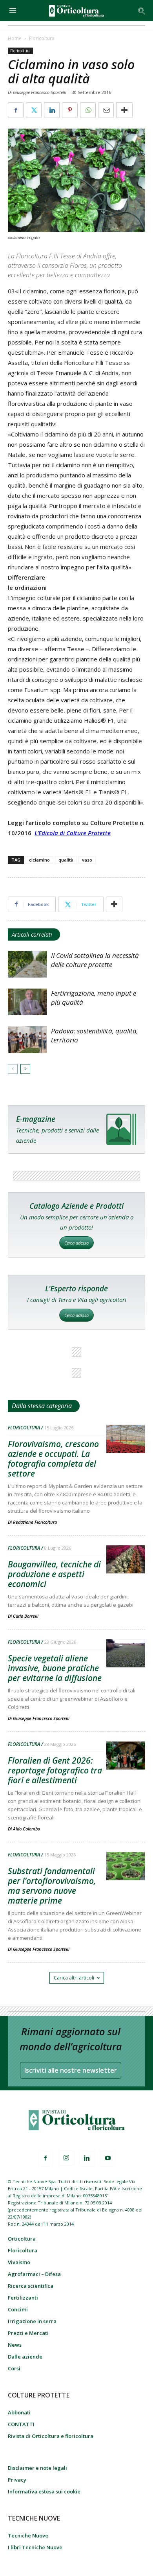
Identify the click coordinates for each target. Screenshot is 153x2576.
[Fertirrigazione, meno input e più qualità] (27, 1002)
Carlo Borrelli (26, 1616)
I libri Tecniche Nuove (35, 2547)
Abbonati (19, 2412)
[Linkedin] (87, 2158)
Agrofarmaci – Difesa (34, 2274)
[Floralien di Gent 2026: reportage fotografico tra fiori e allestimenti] (126, 1756)
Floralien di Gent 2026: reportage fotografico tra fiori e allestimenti (55, 1770)
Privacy (17, 2480)
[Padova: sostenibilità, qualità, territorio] (27, 1040)
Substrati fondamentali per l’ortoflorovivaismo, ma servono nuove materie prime (52, 1886)
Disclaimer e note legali (37, 2468)
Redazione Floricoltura (35, 1522)
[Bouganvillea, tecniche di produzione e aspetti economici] (126, 1560)
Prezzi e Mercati (28, 2333)
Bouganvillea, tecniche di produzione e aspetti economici (54, 1574)
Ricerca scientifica (31, 2286)
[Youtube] (108, 2158)
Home (15, 38)
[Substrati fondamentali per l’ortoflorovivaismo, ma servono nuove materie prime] (126, 1866)
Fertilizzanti (23, 2298)
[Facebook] (46, 2158)
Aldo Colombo (26, 1829)
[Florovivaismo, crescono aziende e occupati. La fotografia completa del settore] (126, 1439)
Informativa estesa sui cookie (44, 2491)
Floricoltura (42, 38)
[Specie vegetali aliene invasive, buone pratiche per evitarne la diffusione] (126, 1654)
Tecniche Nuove (28, 2535)
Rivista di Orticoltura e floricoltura (51, 2436)
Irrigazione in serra (32, 2321)
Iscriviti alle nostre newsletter (71, 2070)
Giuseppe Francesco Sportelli (41, 1718)
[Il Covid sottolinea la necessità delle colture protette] (27, 964)
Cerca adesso (76, 1243)
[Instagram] (66, 2158)
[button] (142, 11)
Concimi (18, 2309)
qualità (66, 860)
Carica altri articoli (74, 1978)
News (15, 2345)
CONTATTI (21, 2424)
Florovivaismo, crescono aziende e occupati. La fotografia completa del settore (53, 1459)
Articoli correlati (32, 934)
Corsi (14, 2368)
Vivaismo (19, 2262)
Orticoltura (22, 2239)
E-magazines (76, 1130)
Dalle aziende (25, 2357)
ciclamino (39, 860)
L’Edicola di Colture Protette (73, 833)
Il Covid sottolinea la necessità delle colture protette (95, 960)
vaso (87, 860)
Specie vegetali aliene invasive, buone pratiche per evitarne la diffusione (55, 1668)
